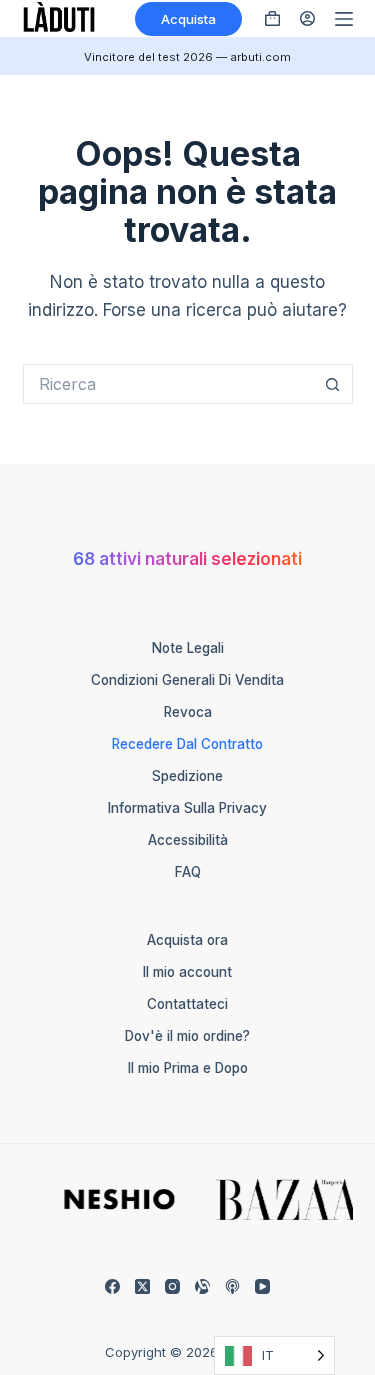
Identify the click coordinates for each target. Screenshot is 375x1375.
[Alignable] (202, 1286)
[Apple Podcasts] (232, 1286)
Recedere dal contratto (187, 744)
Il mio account (187, 972)
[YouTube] (262, 1286)
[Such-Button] (333, 384)
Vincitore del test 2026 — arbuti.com (187, 57)
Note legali (188, 648)
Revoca (188, 712)
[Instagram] (172, 1286)
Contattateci (187, 1004)
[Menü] (344, 19)
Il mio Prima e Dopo (188, 1068)
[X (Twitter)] (142, 1286)
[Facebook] (112, 1286)
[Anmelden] (307, 18)
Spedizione (187, 776)
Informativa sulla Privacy (187, 808)
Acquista (188, 19)
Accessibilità (188, 840)
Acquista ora (187, 940)
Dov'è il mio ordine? (187, 1036)
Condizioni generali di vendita (187, 680)
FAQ (188, 872)
